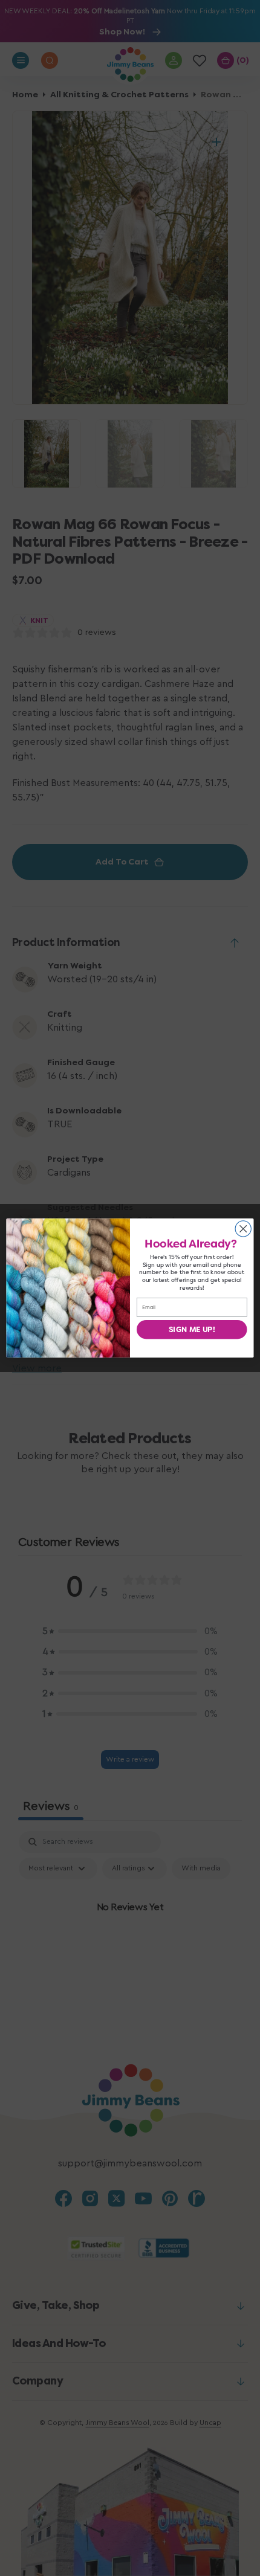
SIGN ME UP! (192, 1329)
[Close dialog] (243, 1229)
